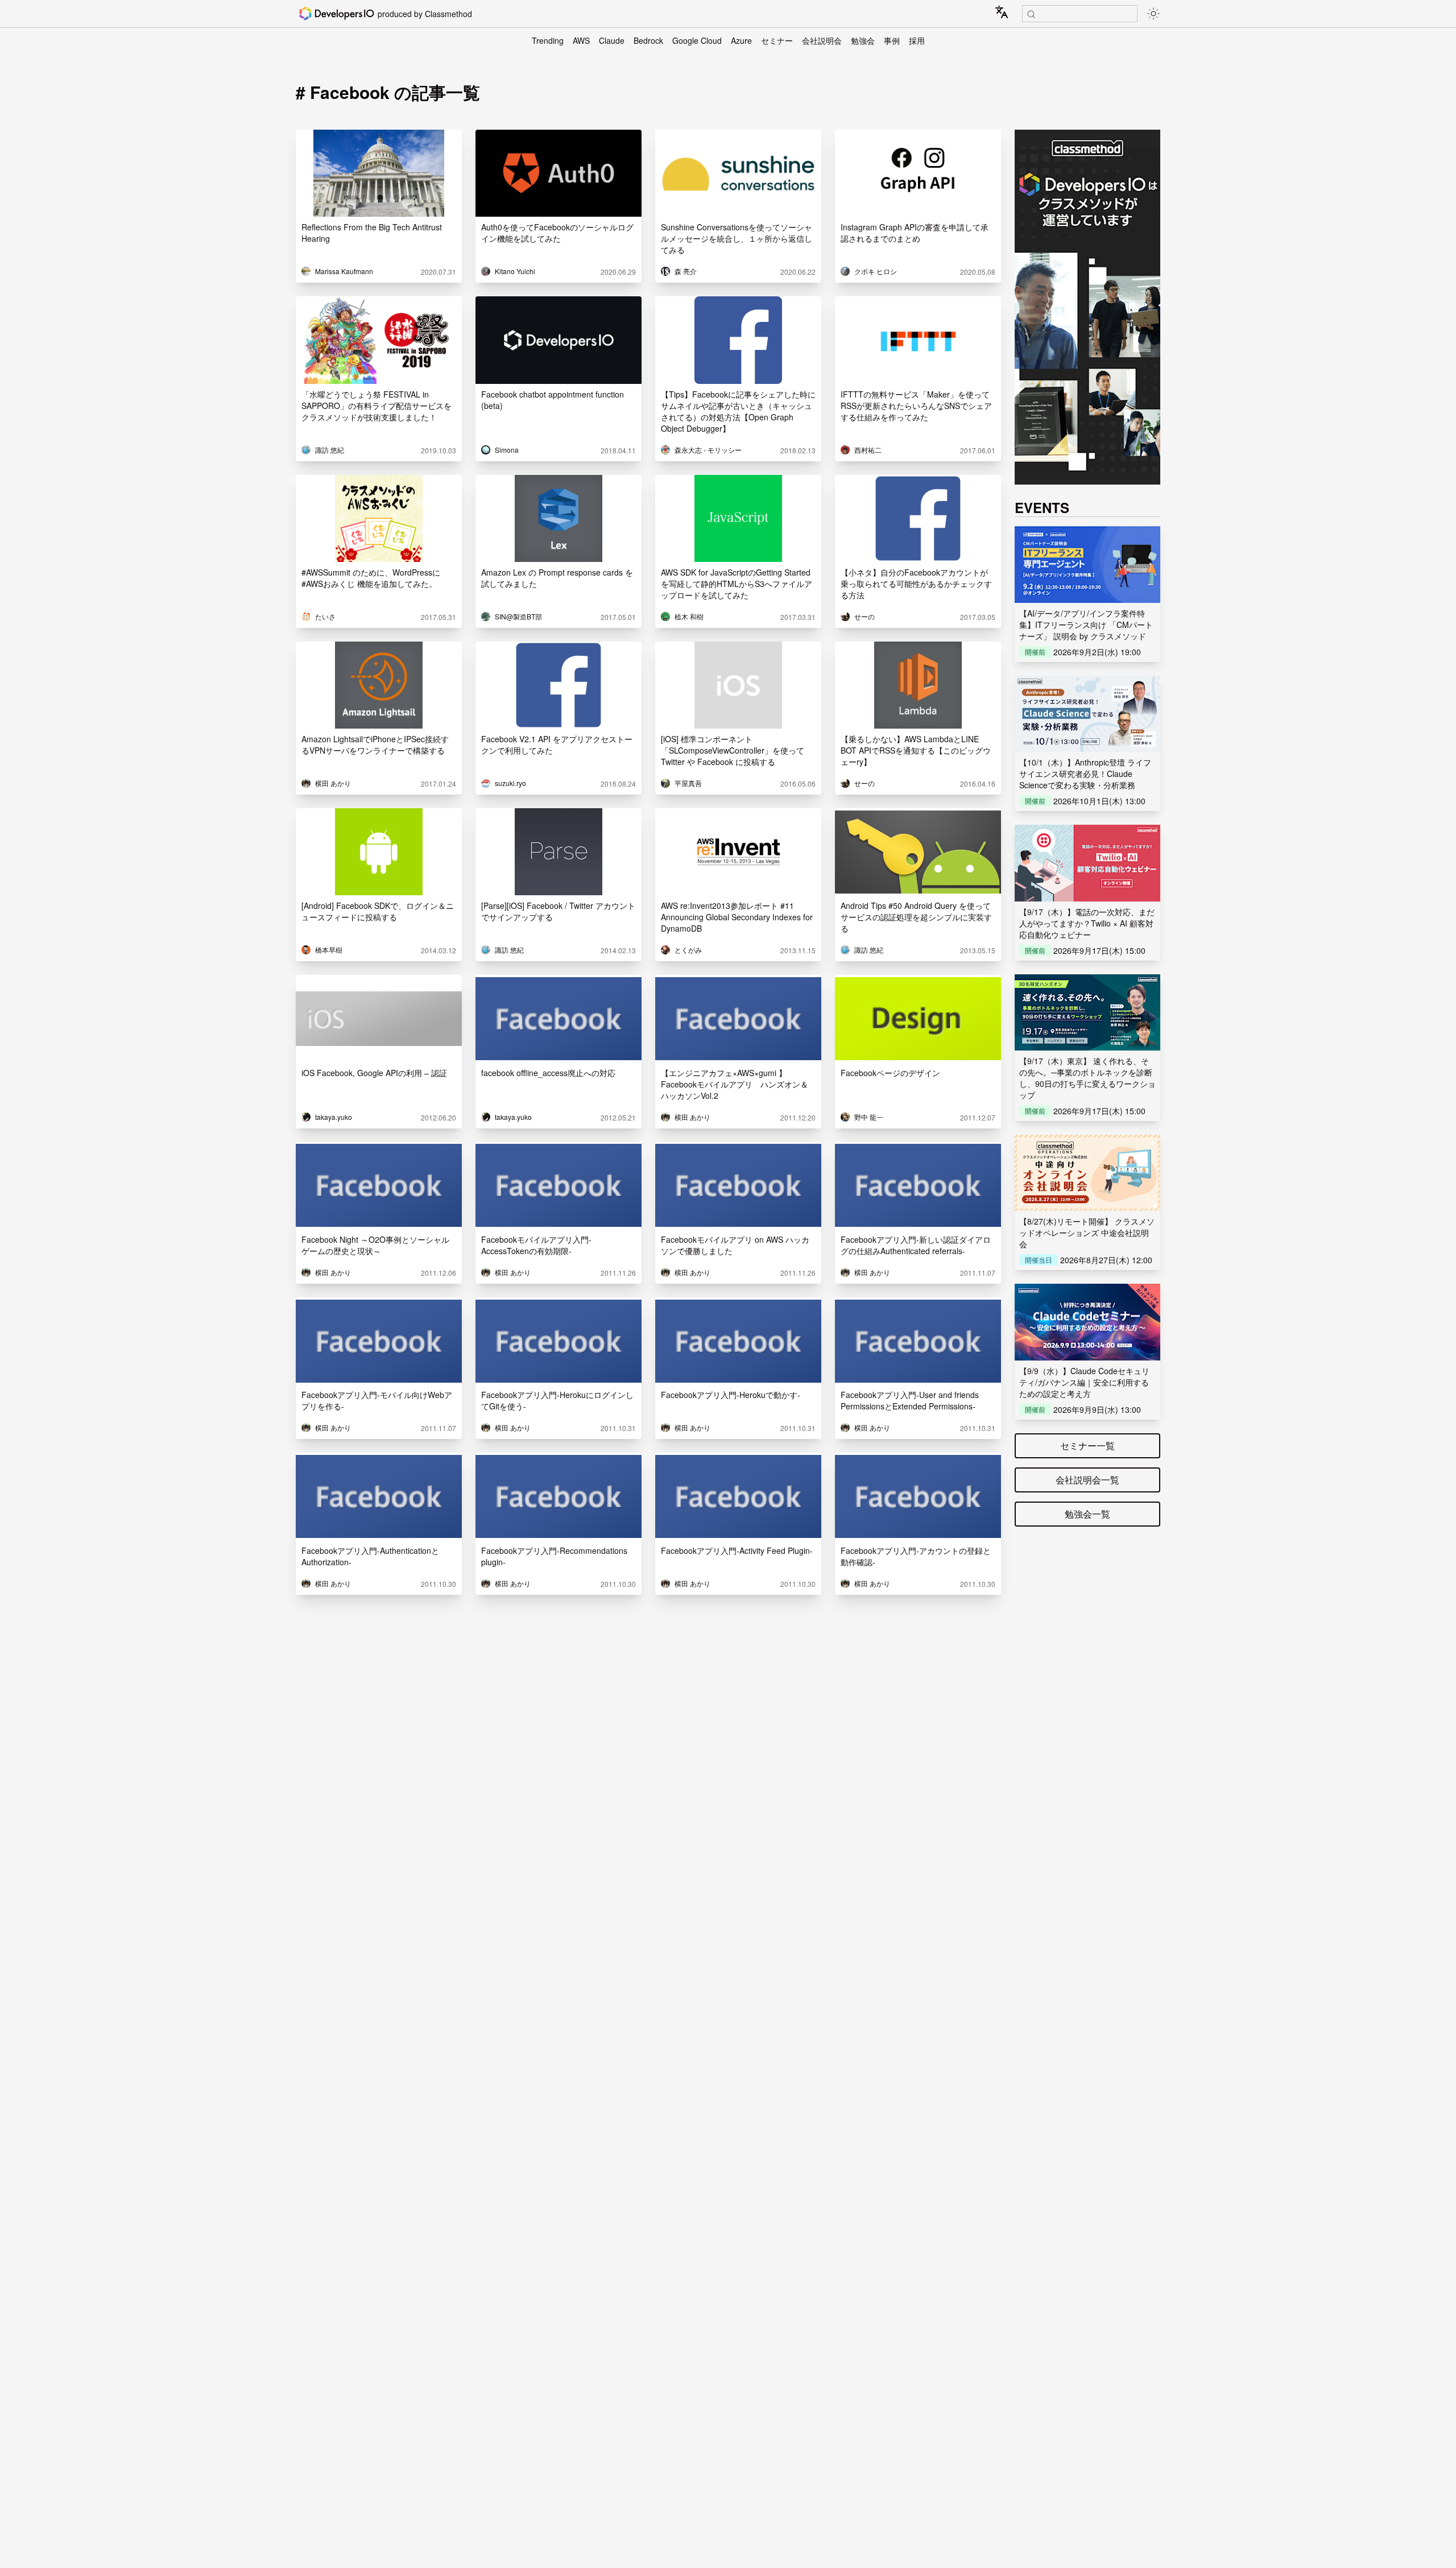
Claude (612, 40)
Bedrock (648, 40)
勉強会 (863, 40)
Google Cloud (697, 40)
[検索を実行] (1031, 14)
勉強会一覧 (1087, 1514)
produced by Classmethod (425, 14)
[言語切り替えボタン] (1002, 12)
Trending (548, 40)
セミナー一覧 (1087, 1446)
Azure (741, 40)
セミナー (777, 40)
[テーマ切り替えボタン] (1153, 14)
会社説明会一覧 (1087, 1480)
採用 (917, 40)
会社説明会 (822, 40)
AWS (581, 40)
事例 (892, 40)
